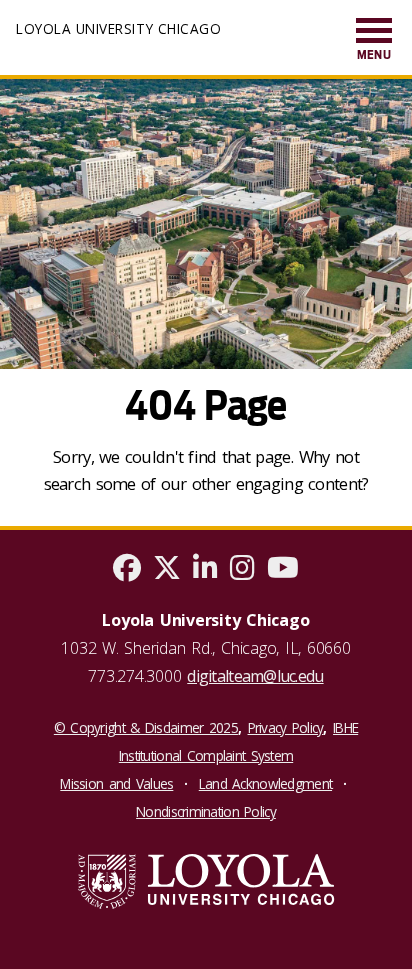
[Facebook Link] (127, 572)
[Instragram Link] (242, 572)
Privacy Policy (286, 727)
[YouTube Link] (283, 572)
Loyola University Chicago (118, 28)
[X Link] (167, 572)
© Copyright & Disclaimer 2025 (146, 727)
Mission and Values (116, 783)
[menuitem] (374, 40)
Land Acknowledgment (265, 783)
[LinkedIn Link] (205, 572)
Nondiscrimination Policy (206, 811)
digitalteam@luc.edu (255, 676)
